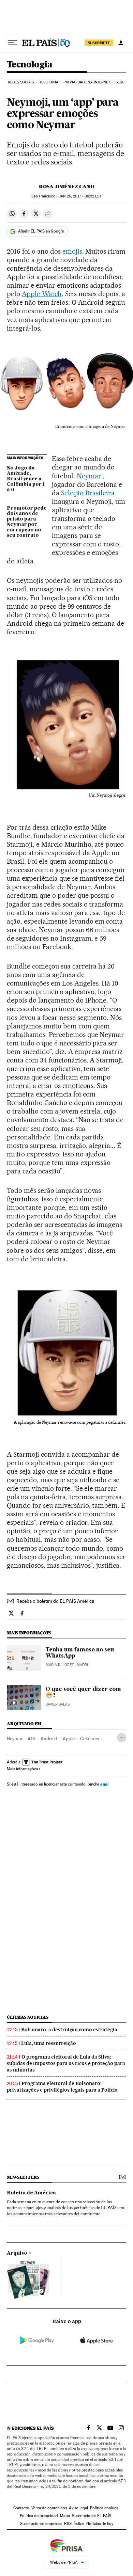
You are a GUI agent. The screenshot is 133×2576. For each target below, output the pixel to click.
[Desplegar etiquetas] (122, 1738)
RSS (68, 2524)
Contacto (21, 2508)
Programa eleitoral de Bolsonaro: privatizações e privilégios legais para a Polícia (62, 2087)
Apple (69, 1739)
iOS (32, 1739)
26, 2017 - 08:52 (80, 196)
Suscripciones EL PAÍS (92, 2516)
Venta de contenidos (49, 2508)
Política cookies (104, 2508)
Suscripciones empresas (41, 2524)
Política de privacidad (39, 2516)
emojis (72, 251)
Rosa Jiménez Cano (66, 187)
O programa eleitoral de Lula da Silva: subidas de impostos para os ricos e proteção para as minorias (66, 2063)
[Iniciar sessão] (121, 43)
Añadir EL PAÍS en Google (41, 231)
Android (49, 1739)
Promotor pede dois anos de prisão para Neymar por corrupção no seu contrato (27, 522)
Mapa (65, 2516)
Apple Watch (42, 294)
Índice (79, 2524)
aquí (104, 1784)
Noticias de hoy (100, 2524)
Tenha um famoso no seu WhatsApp (80, 1653)
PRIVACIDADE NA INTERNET (87, 82)
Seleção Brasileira (88, 493)
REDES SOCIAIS (21, 82)
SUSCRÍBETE (99, 43)
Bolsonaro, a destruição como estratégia (69, 2030)
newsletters (23, 2177)
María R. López (60, 1665)
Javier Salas (58, 1704)
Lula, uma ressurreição (49, 2043)
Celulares (90, 1739)
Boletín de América (31, 2193)
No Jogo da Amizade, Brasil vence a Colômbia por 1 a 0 (26, 479)
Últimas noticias (28, 2017)
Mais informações (22, 1769)
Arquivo (17, 2253)
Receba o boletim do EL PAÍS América (55, 1601)
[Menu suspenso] (12, 43)
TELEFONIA (49, 82)
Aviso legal (78, 2508)
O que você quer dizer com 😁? (83, 1693)
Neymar (89, 476)
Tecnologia (29, 65)
